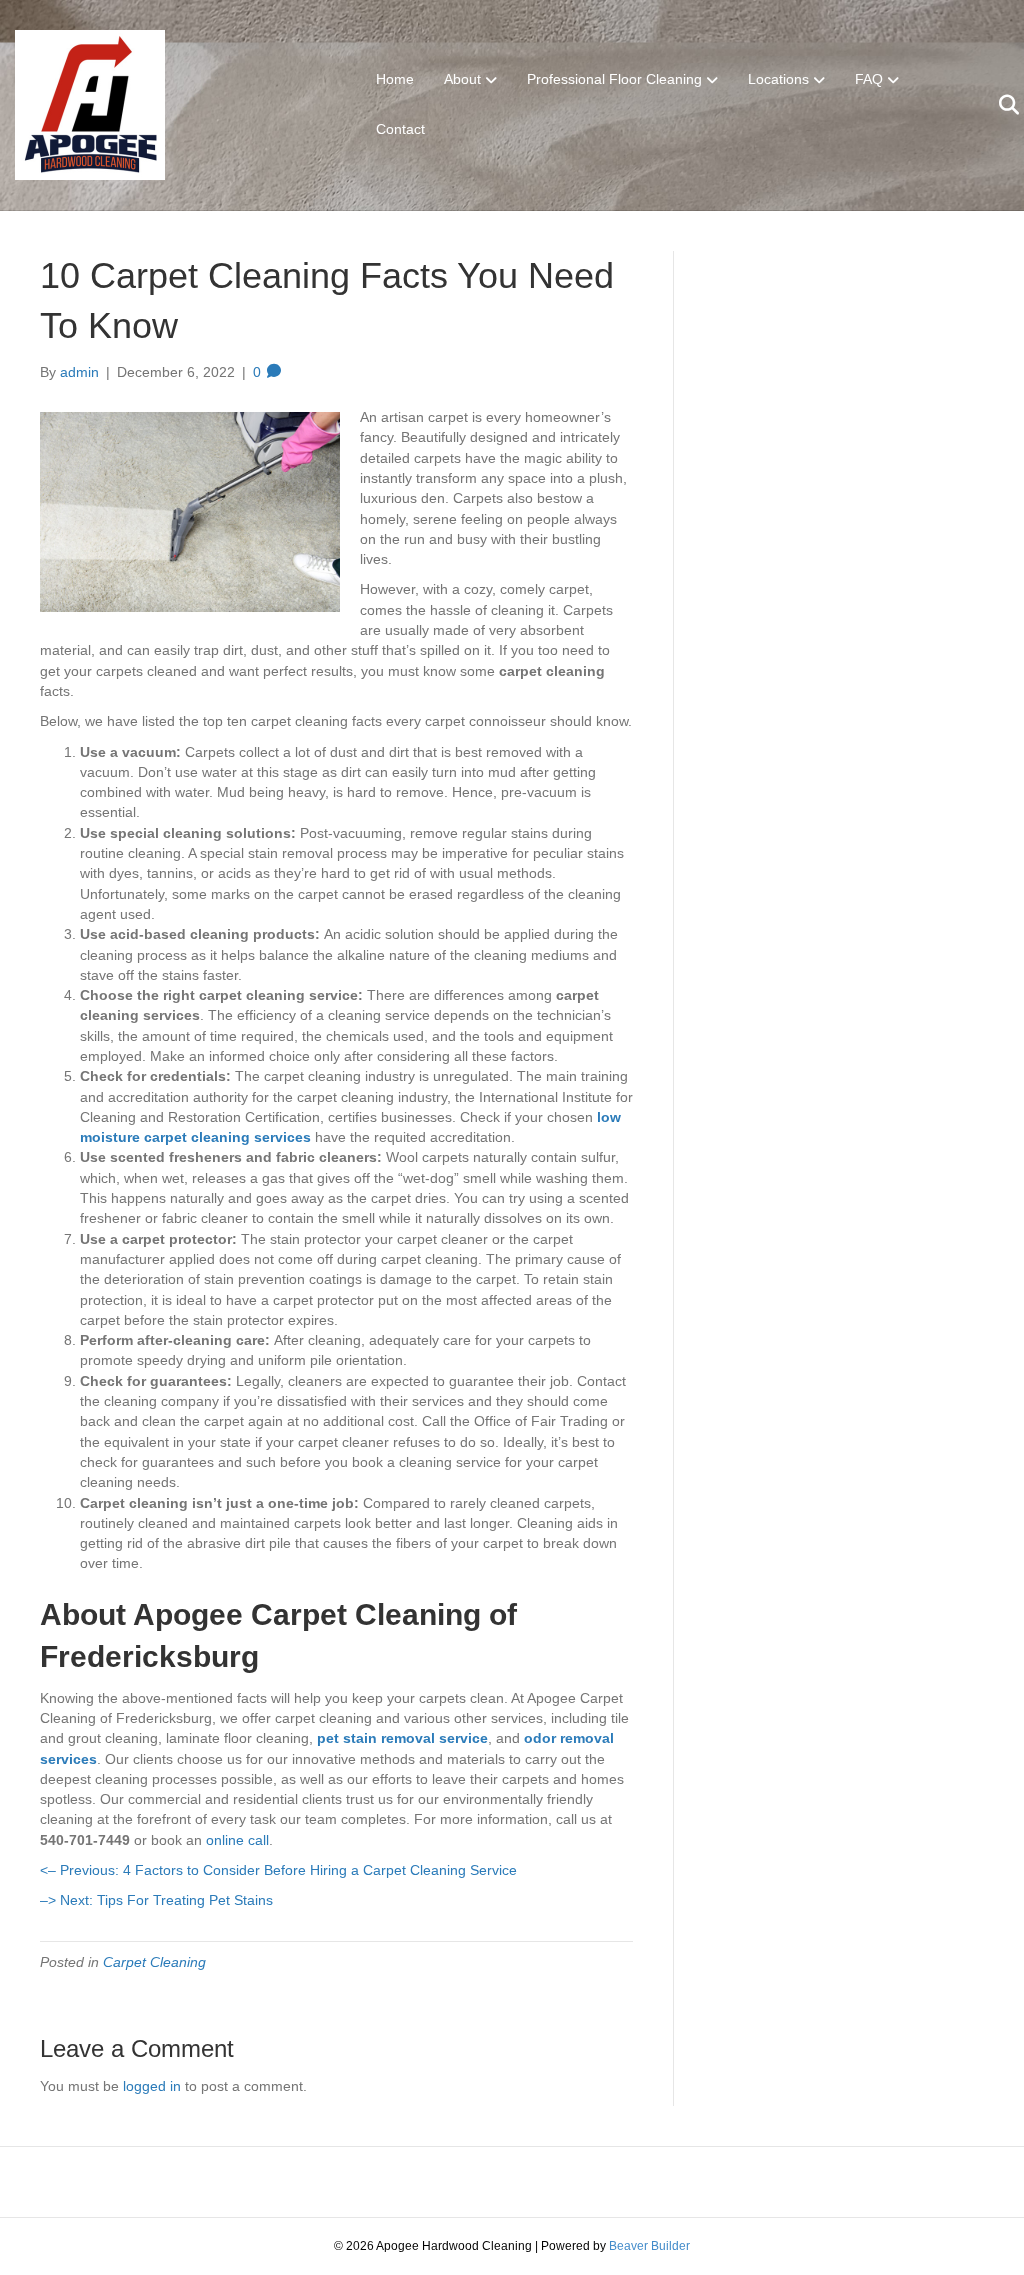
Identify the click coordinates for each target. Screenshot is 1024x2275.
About (462, 79)
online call (237, 1840)
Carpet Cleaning (154, 1962)
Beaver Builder (649, 2246)
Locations (778, 79)
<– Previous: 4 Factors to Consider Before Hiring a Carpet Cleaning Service (278, 1870)
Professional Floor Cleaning (614, 79)
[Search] (996, 105)
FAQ (869, 79)
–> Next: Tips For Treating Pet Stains (156, 1900)
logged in (152, 2086)
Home (395, 79)
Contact (400, 129)
